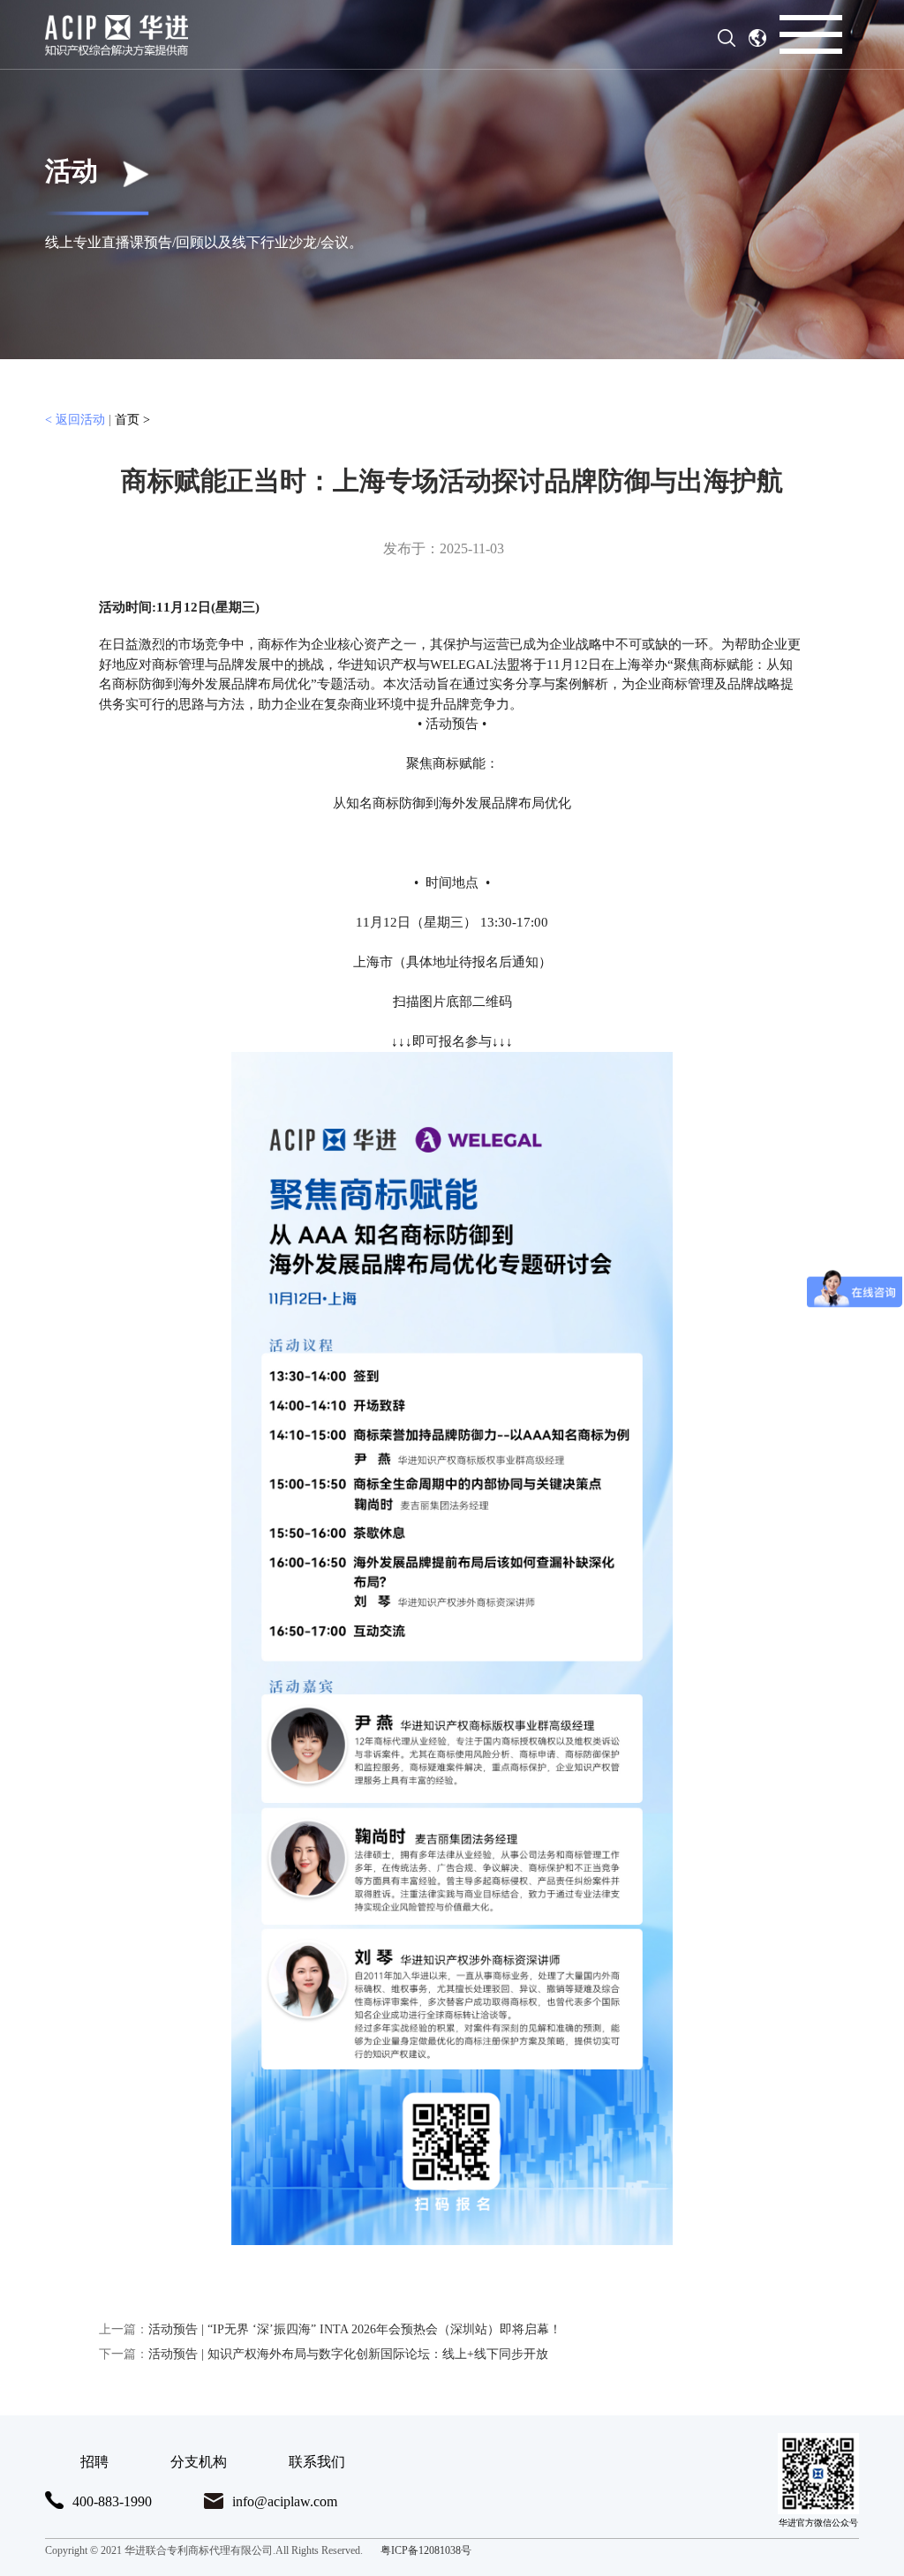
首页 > (132, 420)
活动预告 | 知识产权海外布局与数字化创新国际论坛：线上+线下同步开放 (324, 2354)
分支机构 (199, 2462)
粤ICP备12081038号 (426, 2550)
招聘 (94, 2462)
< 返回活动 (77, 420)
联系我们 (317, 2462)
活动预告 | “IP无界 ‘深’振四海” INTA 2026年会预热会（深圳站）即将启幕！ (330, 2329)
